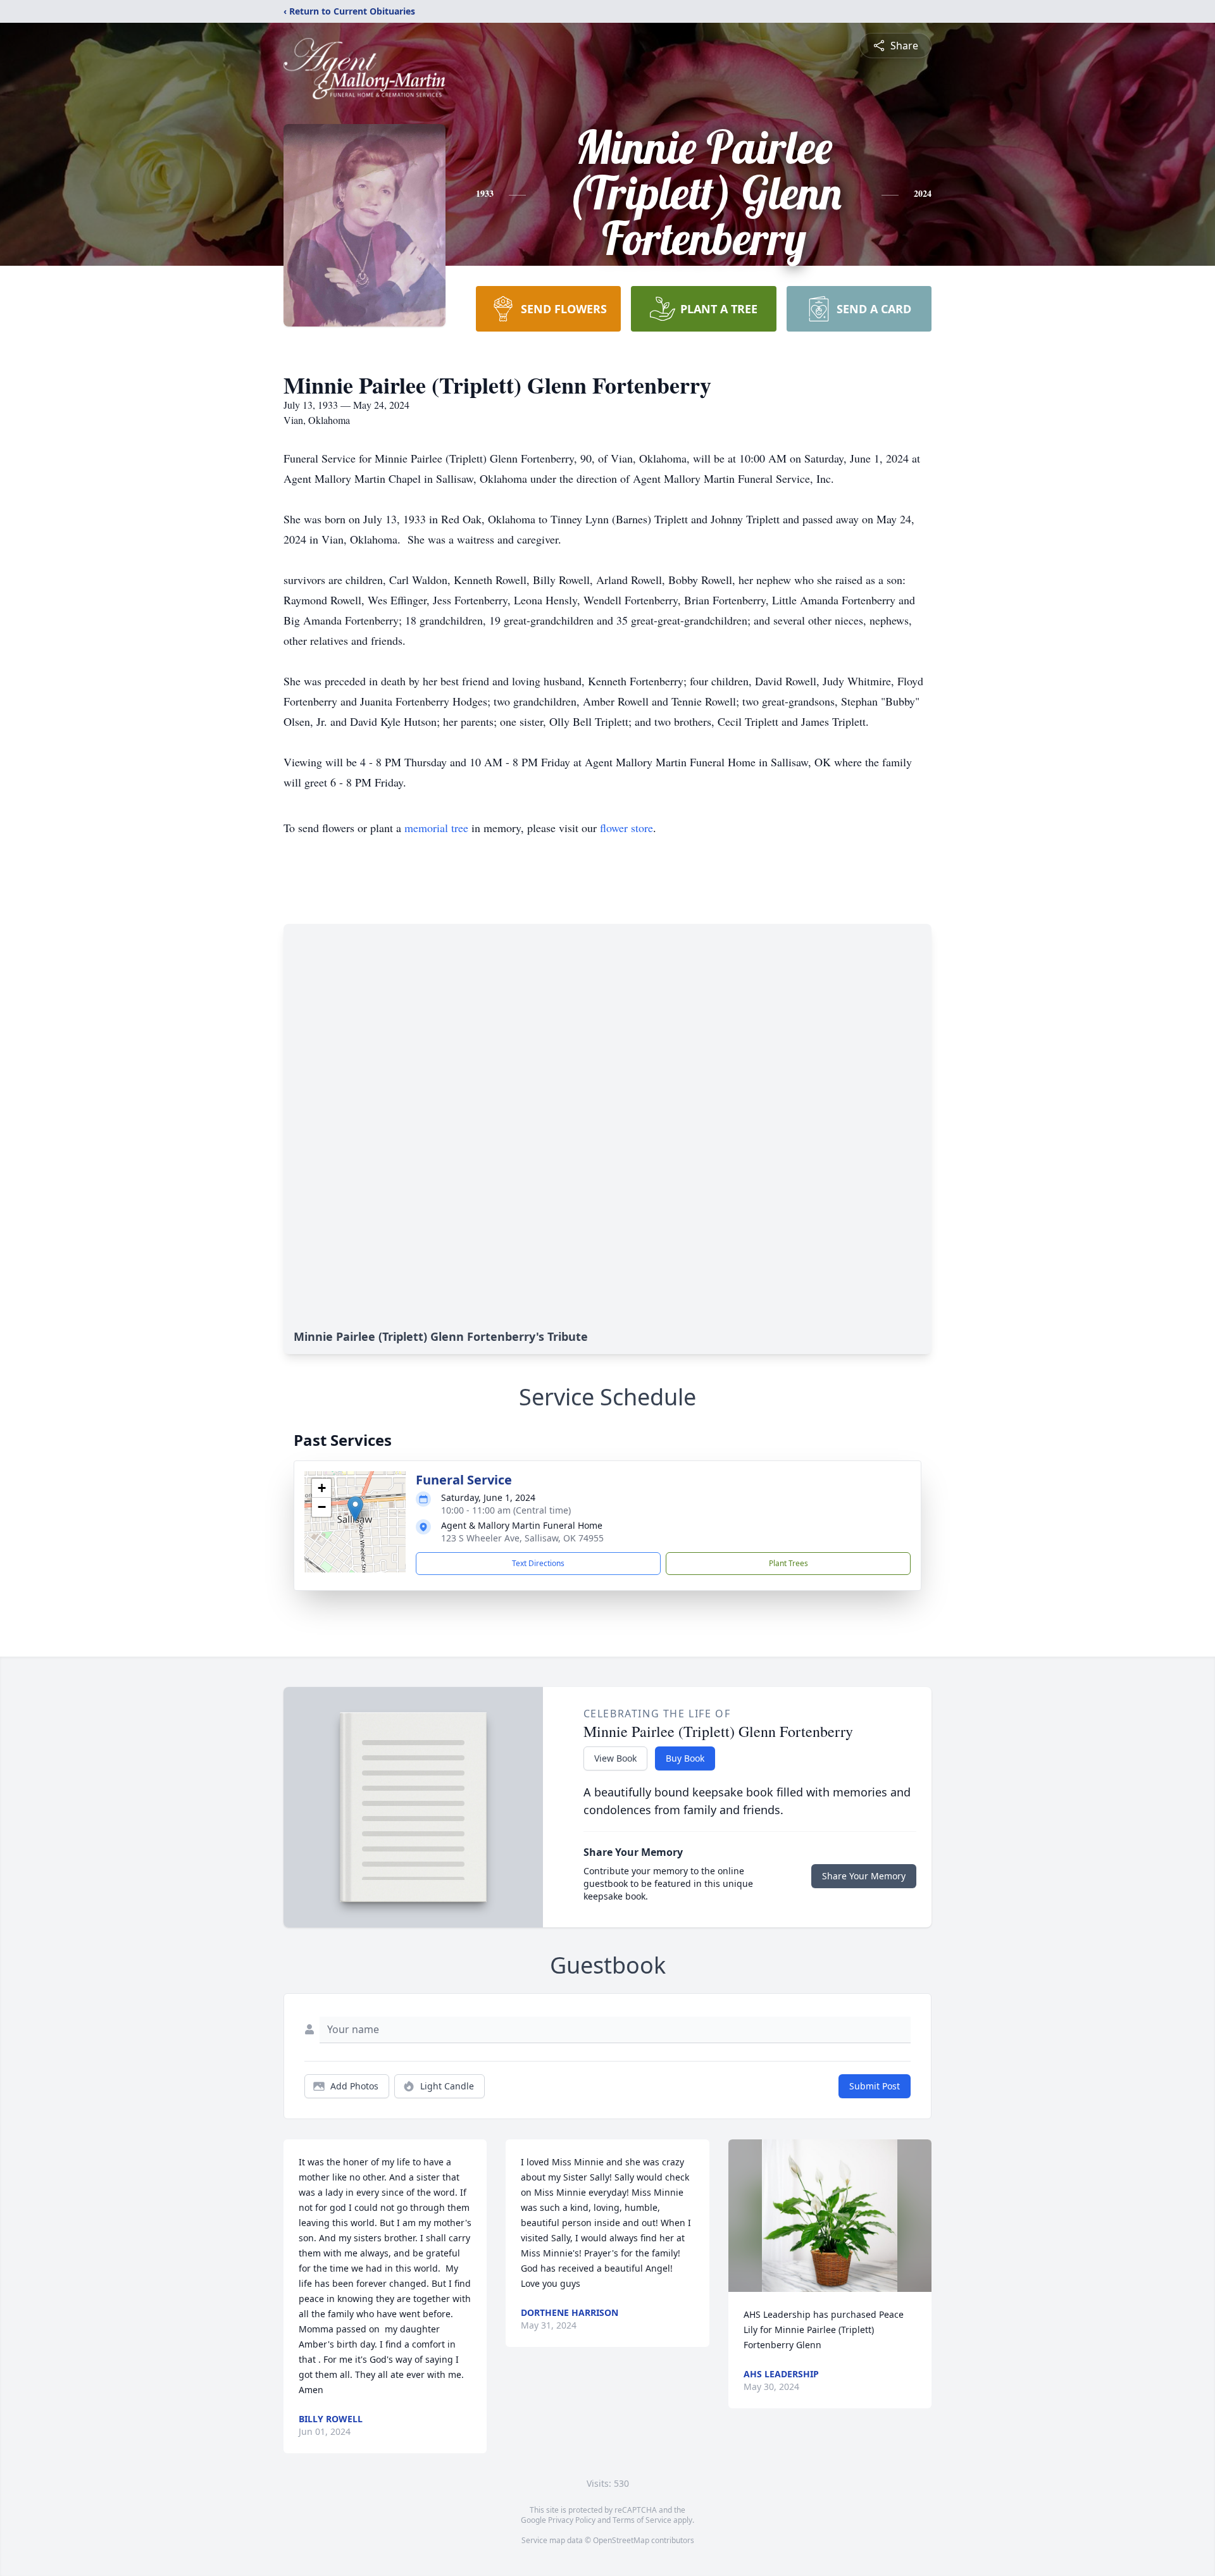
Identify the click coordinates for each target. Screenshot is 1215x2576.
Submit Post (875, 2086)
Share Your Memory (864, 1876)
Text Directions (538, 1563)
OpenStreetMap (621, 2540)
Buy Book (685, 1758)
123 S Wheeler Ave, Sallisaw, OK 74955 (522, 1538)
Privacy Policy (572, 2520)
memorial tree (436, 828)
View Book (615, 1758)
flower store (626, 828)
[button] (355, 1509)
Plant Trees (788, 1563)
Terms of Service (642, 2520)
